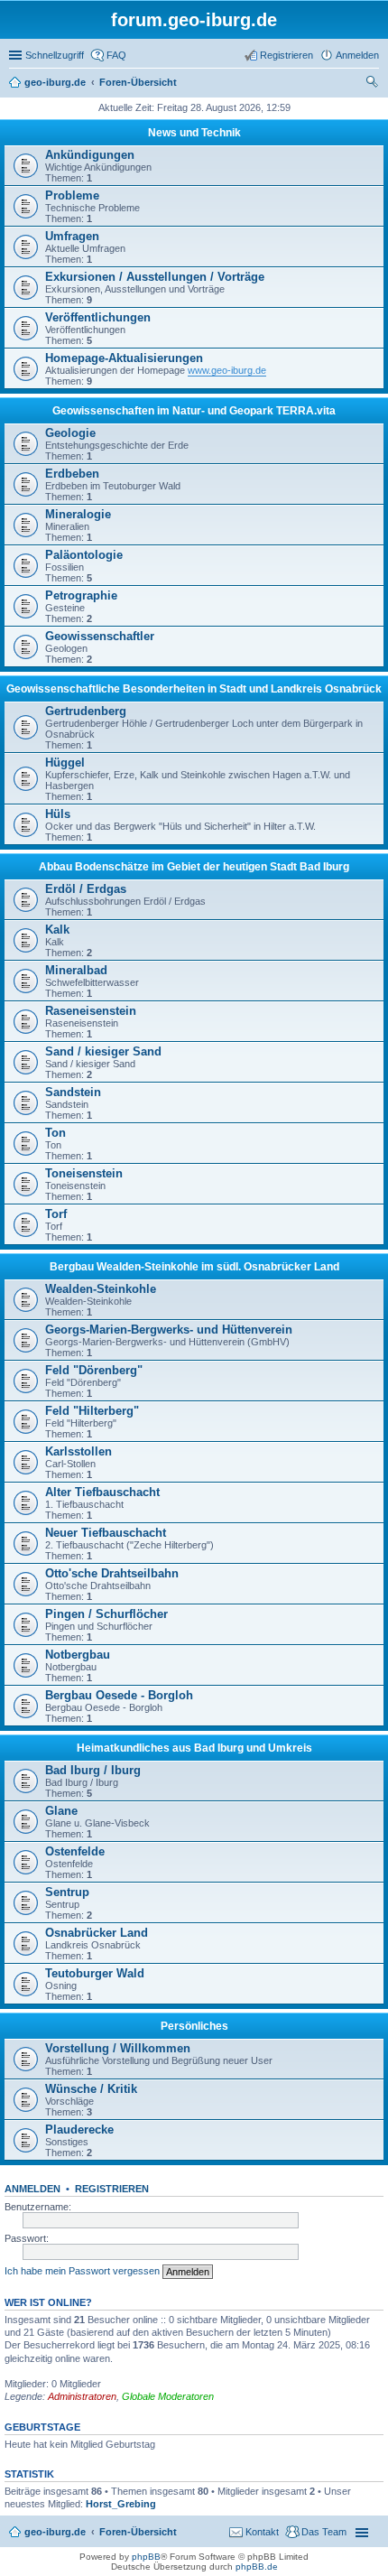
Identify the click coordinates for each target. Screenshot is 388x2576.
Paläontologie (84, 555)
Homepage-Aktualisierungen (124, 358)
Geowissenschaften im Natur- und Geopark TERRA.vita (194, 411)
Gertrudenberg (86, 711)
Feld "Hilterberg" (92, 1411)
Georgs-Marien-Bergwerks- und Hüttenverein (169, 1330)
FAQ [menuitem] (116, 55)
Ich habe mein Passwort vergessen (82, 2271)
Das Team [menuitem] (324, 2532)
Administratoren (82, 2396)
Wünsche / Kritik (91, 2089)
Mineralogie (78, 514)
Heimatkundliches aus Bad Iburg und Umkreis (194, 1748)
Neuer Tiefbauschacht (106, 1533)
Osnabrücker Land (97, 1933)
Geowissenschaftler (100, 636)
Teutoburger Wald (95, 1973)
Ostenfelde (75, 1851)
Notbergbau (78, 1655)
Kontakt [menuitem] (262, 2532)
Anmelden (32, 2189)
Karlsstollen (79, 1451)
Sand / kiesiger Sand (103, 1051)
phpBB (146, 2557)
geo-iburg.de (55, 2532)
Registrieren (112, 2189)
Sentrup (67, 1892)
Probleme (72, 195)
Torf (56, 1214)
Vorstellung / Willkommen (118, 2048)
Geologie (70, 433)
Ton (55, 1133)
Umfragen (72, 236)
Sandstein (73, 1092)
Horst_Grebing (121, 2504)
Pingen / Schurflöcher (106, 1614)
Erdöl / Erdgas (86, 889)
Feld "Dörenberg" (94, 1370)
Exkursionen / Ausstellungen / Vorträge (155, 277)
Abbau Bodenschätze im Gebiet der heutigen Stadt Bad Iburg (194, 867)
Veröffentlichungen (98, 317)
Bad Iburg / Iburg (93, 1770)
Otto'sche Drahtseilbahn (112, 1573)
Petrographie (81, 595)
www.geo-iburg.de (227, 370)
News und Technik (194, 133)
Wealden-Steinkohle (101, 1289)
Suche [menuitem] (374, 84)
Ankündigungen (90, 155)
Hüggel (65, 763)
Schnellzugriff (55, 55)
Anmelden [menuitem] (357, 55)
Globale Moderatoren (168, 2396)
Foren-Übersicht (138, 2532)
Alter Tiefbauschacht (102, 1492)
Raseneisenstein (91, 1011)
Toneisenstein (84, 1173)
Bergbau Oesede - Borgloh (119, 1695)
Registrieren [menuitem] (286, 55)
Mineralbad (76, 970)
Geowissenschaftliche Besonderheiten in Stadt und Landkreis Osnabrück (194, 689)
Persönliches (194, 2026)
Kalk (57, 930)
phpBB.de (257, 2567)
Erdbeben (72, 474)
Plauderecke (79, 2130)
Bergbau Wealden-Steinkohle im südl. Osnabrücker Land (194, 1267)
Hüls (58, 814)
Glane (61, 1811)
